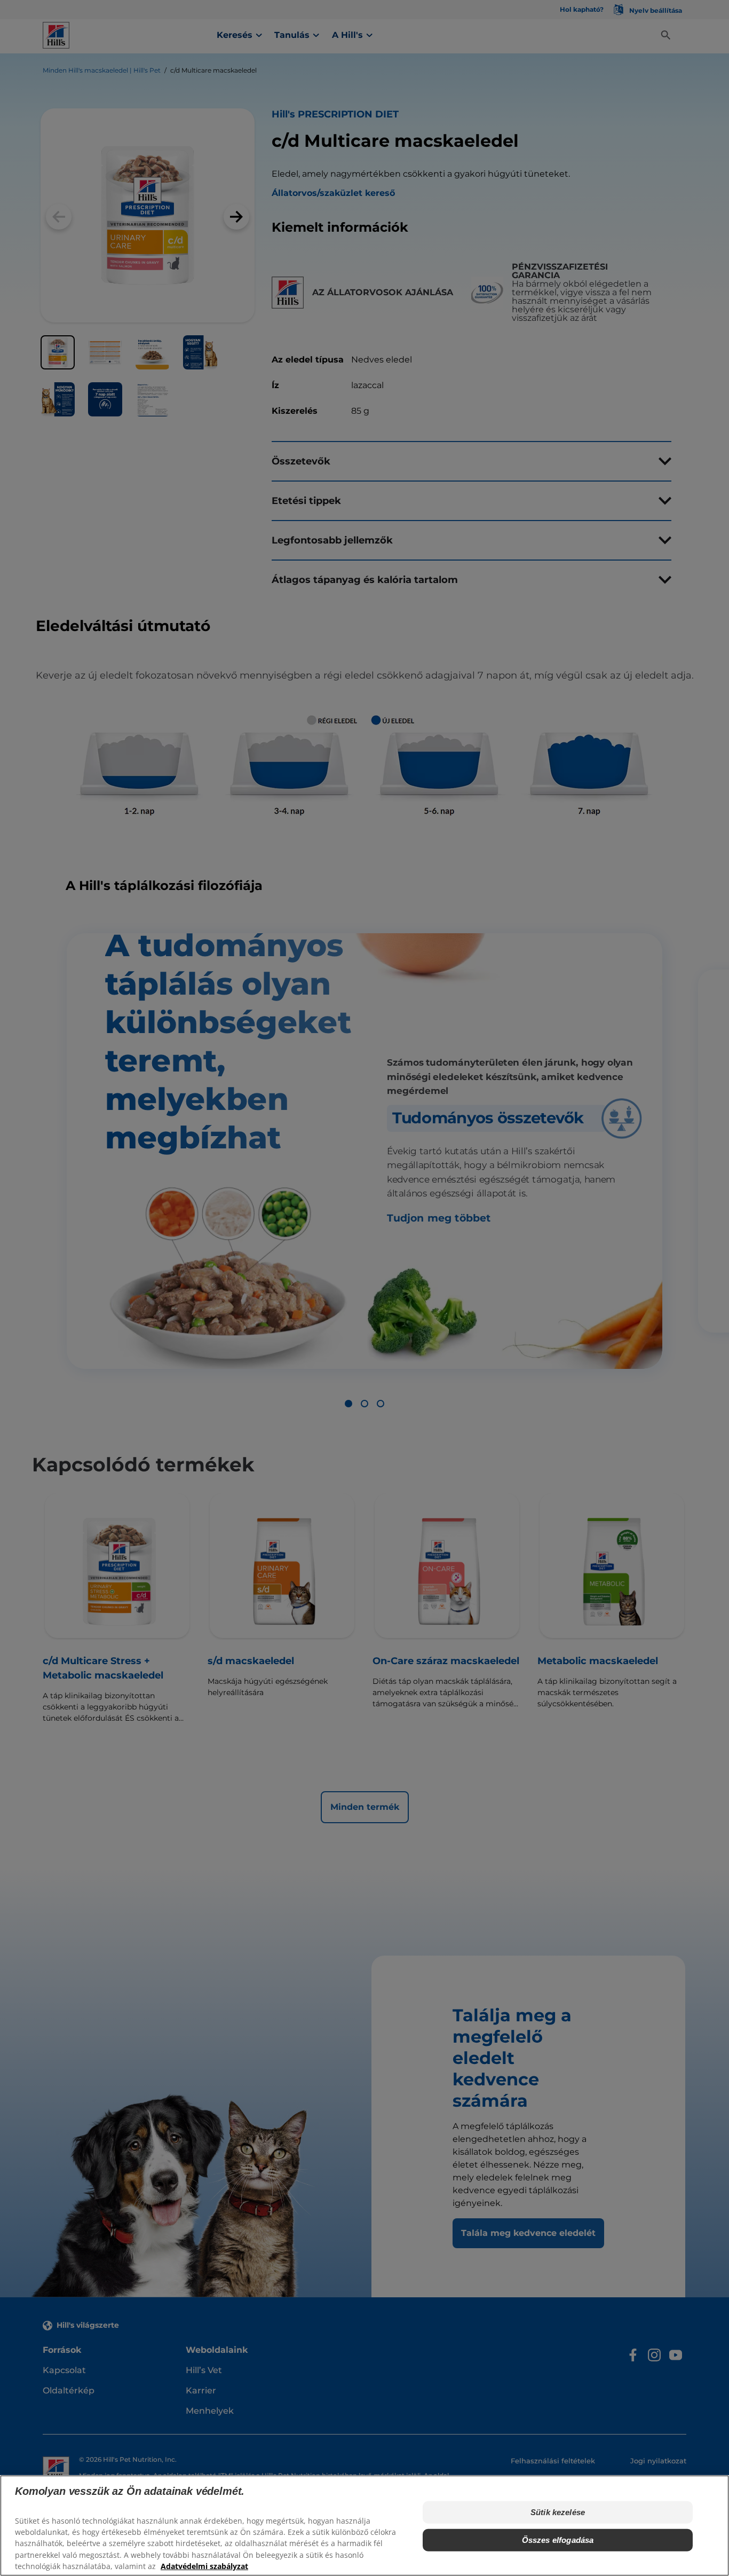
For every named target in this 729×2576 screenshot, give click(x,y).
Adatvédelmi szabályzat (204, 2566)
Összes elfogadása (558, 2540)
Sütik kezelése (558, 2512)
